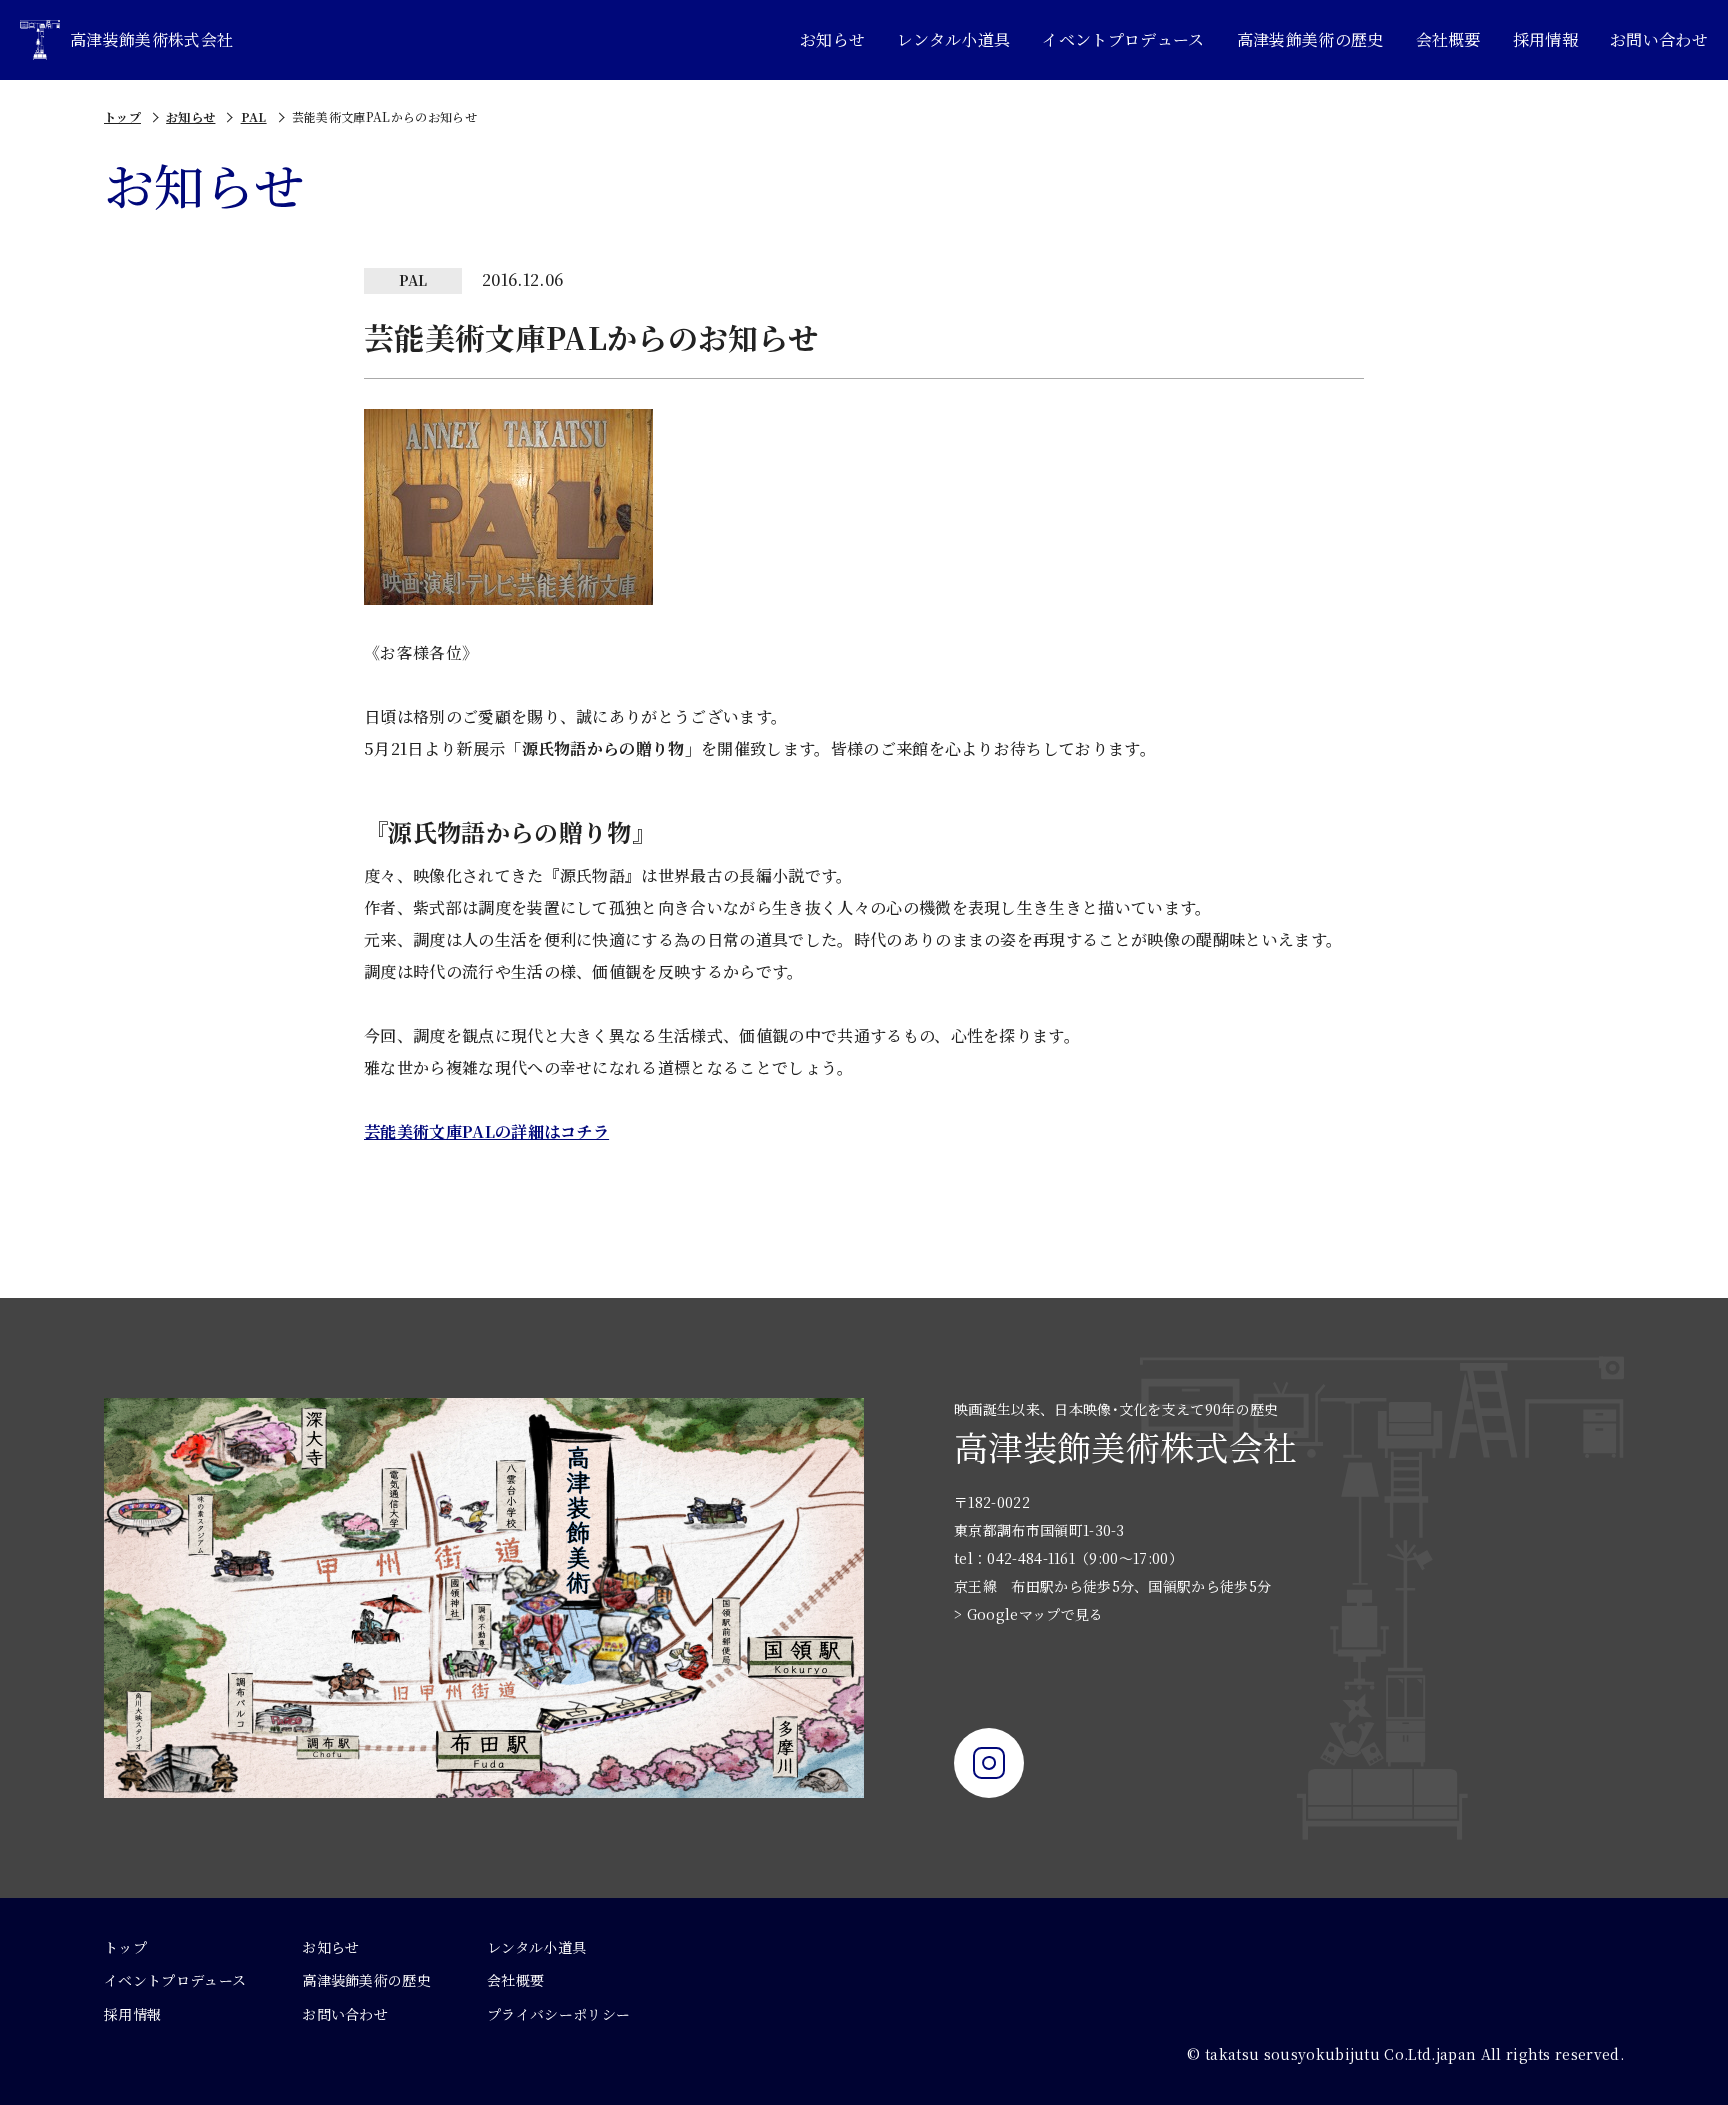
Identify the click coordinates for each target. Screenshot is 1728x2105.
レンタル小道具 (953, 39)
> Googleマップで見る (1028, 1614)
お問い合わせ (1659, 39)
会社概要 (1448, 39)
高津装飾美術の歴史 (1310, 39)
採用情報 (1545, 39)
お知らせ (832, 39)
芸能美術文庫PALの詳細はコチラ (486, 1131)
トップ (122, 116)
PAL (254, 116)
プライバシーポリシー (558, 2014)
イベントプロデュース (1123, 39)
